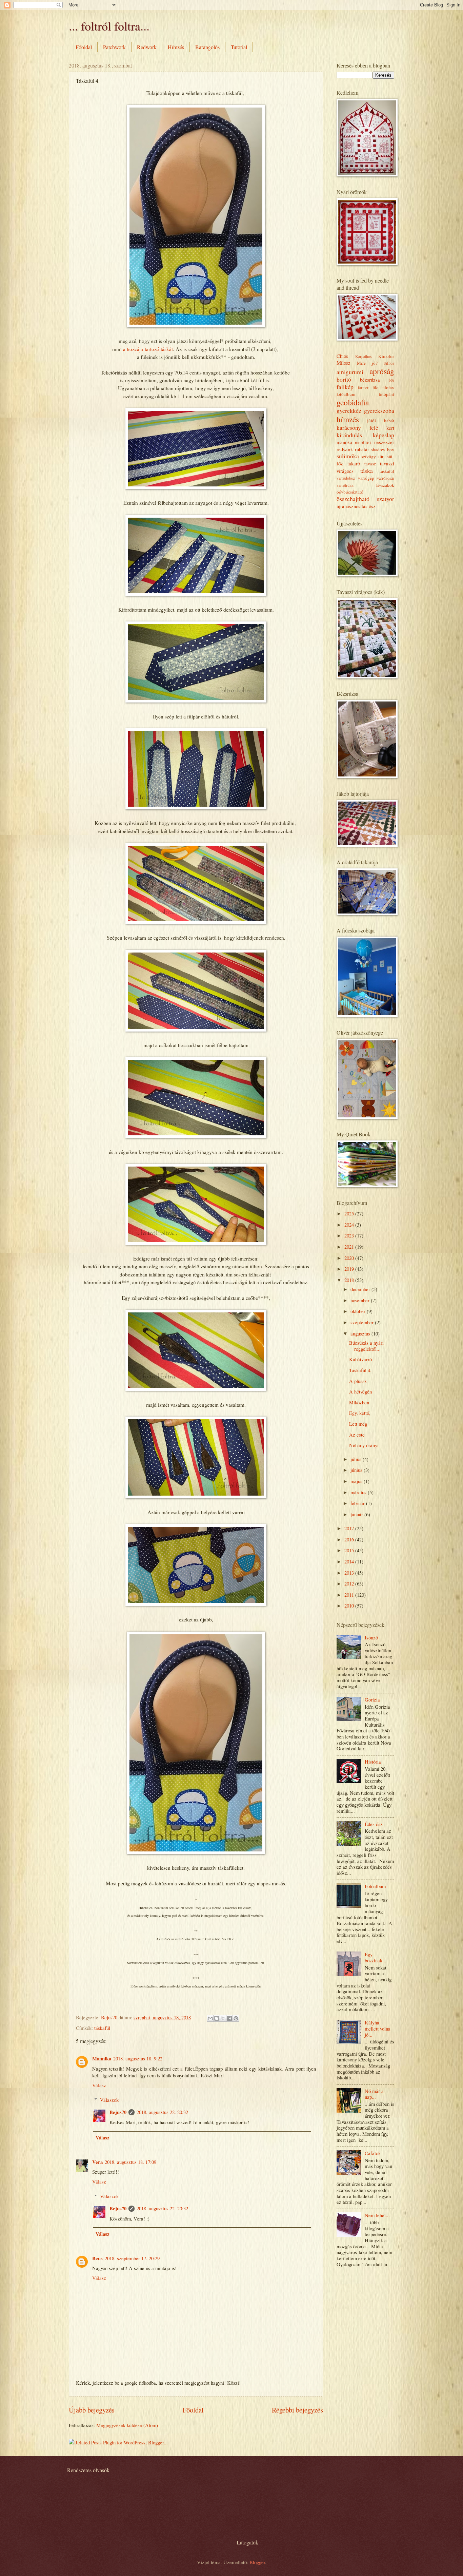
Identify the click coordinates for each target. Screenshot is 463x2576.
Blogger (257, 2562)
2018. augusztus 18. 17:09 (130, 2162)
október (359, 1311)
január (357, 1514)
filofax (388, 387)
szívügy (369, 457)
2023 (350, 1235)
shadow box (383, 449)
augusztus (361, 1333)
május (357, 1481)
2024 (350, 1225)
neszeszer (384, 442)
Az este (357, 1435)
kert (390, 428)
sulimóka (348, 456)
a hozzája (134, 349)
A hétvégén (360, 1391)
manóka (344, 442)
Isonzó (371, 1637)
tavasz (370, 464)
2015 (350, 1550)
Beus (97, 2258)
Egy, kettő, (360, 1413)
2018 (350, 1280)
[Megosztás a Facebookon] (229, 2018)
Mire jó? (367, 363)
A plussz (358, 1381)
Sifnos (389, 363)
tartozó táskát (159, 349)
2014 (350, 1561)
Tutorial (239, 47)
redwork (345, 449)
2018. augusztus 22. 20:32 (162, 2112)
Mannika (102, 2059)
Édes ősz (374, 1824)
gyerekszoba (379, 410)
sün (381, 456)
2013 (350, 1573)
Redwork (147, 47)
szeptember (363, 1322)
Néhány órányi (364, 1445)
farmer (363, 388)
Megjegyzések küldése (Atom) (127, 2425)
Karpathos (364, 356)
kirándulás (349, 435)
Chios (342, 356)
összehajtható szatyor (365, 499)
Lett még (358, 1424)
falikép (345, 387)
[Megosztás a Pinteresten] (236, 2018)
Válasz (99, 2085)
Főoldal (84, 47)
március (359, 1492)
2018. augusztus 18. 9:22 (138, 2058)
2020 (350, 1258)
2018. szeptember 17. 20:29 (132, 2258)
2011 (350, 1595)
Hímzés (176, 47)
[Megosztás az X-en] (223, 2018)
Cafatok (373, 2153)
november (361, 1300)
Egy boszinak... (376, 1957)
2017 (350, 1528)
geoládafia (353, 402)
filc (375, 387)
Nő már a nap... (374, 2094)
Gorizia (372, 1699)
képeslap (384, 435)
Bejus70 (118, 2112)
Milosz (344, 363)
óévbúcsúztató (350, 492)
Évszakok (385, 485)
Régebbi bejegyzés (297, 2410)
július (357, 1459)
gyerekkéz (349, 410)
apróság (382, 371)
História (373, 1762)
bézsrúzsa (370, 380)
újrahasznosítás (352, 506)
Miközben (359, 1402)
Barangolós (207, 47)
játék (372, 420)
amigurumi (350, 372)
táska (367, 470)
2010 (350, 1606)
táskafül (102, 2028)
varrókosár (386, 478)
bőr (391, 380)
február (358, 1503)
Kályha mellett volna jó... (378, 2028)
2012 (350, 1583)
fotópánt (387, 394)
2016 (350, 1539)
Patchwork (114, 47)
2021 (350, 1247)
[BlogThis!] (217, 2018)
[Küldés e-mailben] (210, 2018)
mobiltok (363, 442)
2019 (350, 1269)
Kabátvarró (360, 1359)
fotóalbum (346, 394)
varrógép (366, 478)
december (361, 1289)
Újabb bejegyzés (92, 2410)
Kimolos (386, 356)
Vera (97, 2162)
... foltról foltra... (109, 26)
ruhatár (362, 449)
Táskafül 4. (360, 1370)
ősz (372, 506)
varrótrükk (345, 485)
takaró (354, 463)
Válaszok (109, 2100)
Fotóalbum (375, 1886)
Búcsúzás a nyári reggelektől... (366, 1346)
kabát (389, 421)
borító (344, 379)
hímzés (348, 419)
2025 (350, 1213)
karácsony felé (357, 427)
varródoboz (346, 478)
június (357, 1470)
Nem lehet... (377, 2215)
